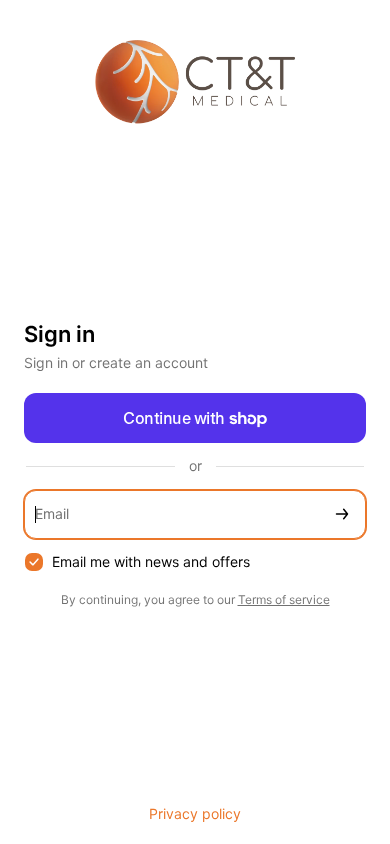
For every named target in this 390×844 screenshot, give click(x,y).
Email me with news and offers (151, 561)
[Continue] (342, 514)
